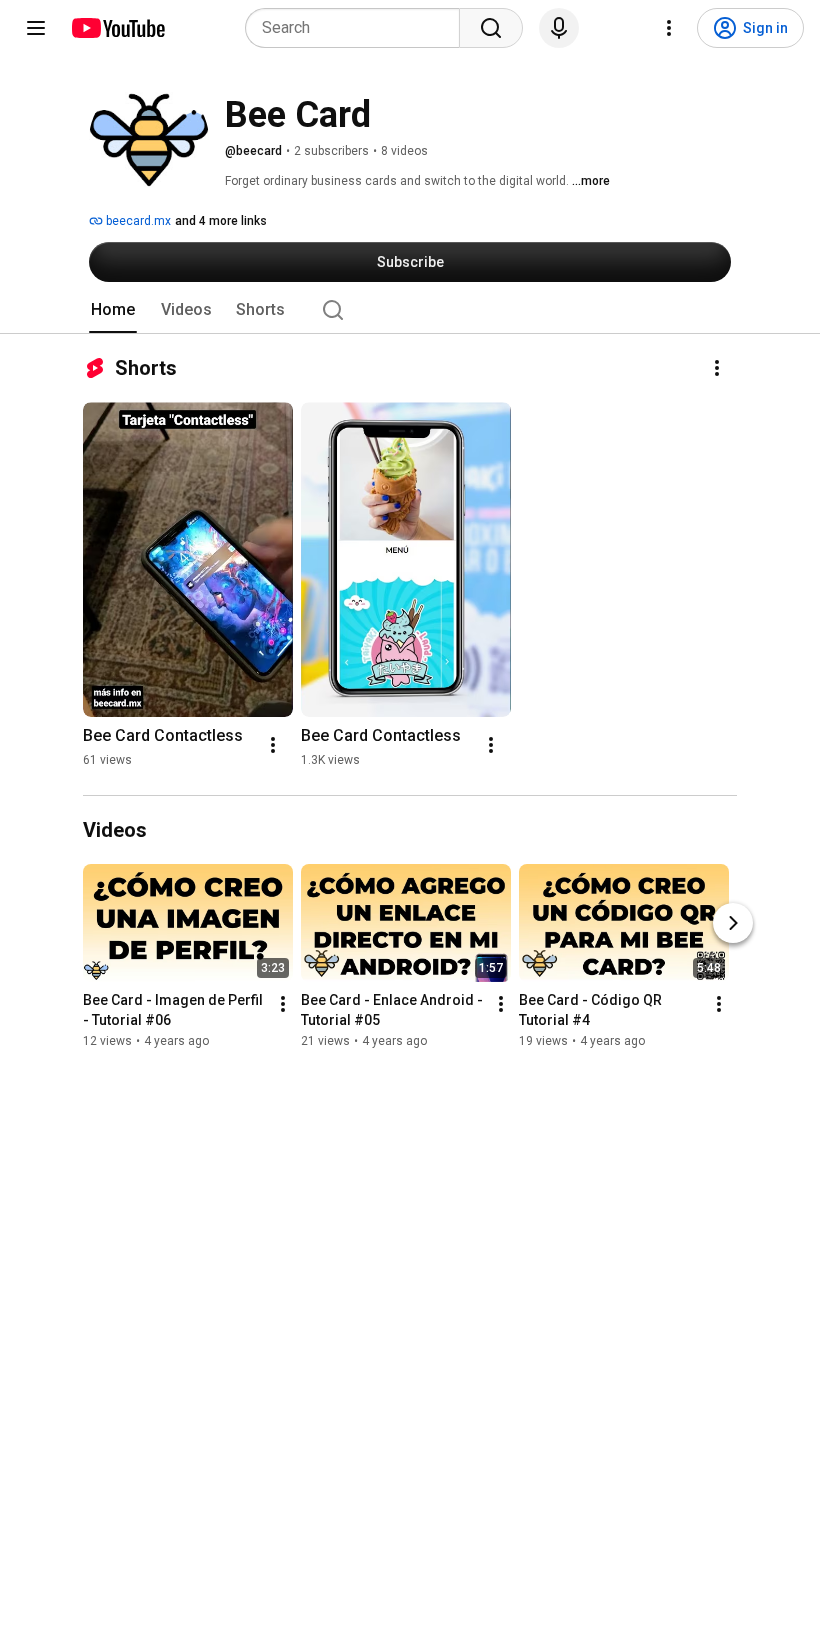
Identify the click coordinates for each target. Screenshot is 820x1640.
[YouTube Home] (117, 28)
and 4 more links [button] (221, 221)
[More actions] (717, 368)
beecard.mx (137, 221)
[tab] (113, 310)
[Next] (733, 923)
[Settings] (669, 28)
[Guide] (36, 28)
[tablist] (410, 310)
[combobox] (358, 28)
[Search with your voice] (559, 28)
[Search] (491, 28)
